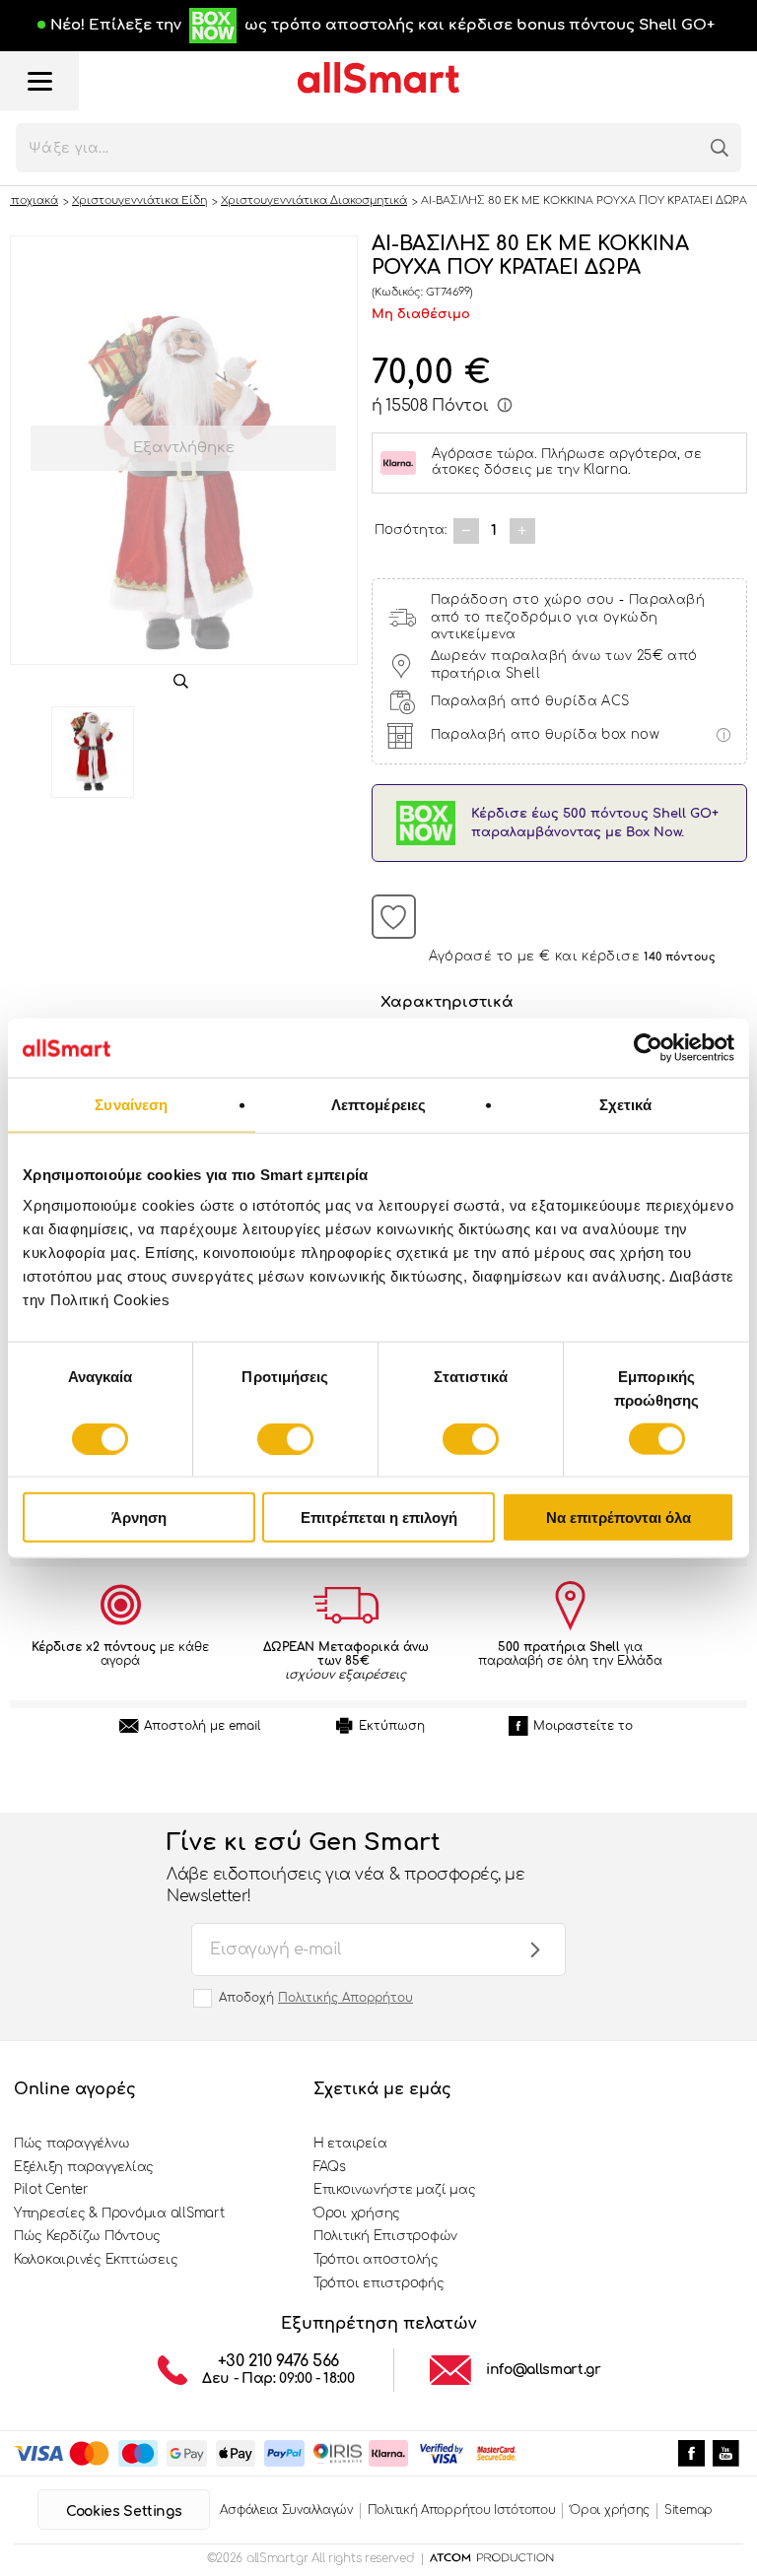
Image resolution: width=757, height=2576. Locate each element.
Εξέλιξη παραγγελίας (84, 2167)
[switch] (285, 1438)
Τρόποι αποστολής (376, 2260)
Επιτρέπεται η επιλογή (379, 1518)
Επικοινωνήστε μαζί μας (394, 2190)
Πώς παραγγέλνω (71, 2144)
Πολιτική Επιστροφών (385, 2236)
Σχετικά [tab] (626, 1104)
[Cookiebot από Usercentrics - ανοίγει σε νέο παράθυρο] (648, 1047)
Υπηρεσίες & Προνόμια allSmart (119, 2213)
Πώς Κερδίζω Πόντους (87, 2236)
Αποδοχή (316, 1998)
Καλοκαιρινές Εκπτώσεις (96, 2260)
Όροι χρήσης (357, 2213)
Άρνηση (139, 1518)
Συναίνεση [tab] (131, 1104)
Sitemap (688, 2510)
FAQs (330, 2167)
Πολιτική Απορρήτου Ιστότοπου (462, 2510)
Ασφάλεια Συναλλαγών (286, 2510)
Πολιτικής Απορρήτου (345, 1998)
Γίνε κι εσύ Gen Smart (345, 1868)
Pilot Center (51, 2190)
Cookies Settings (124, 2511)
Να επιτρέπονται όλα (619, 1518)
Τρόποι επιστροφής (379, 2283)
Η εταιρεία (350, 2144)
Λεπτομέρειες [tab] (378, 1104)
